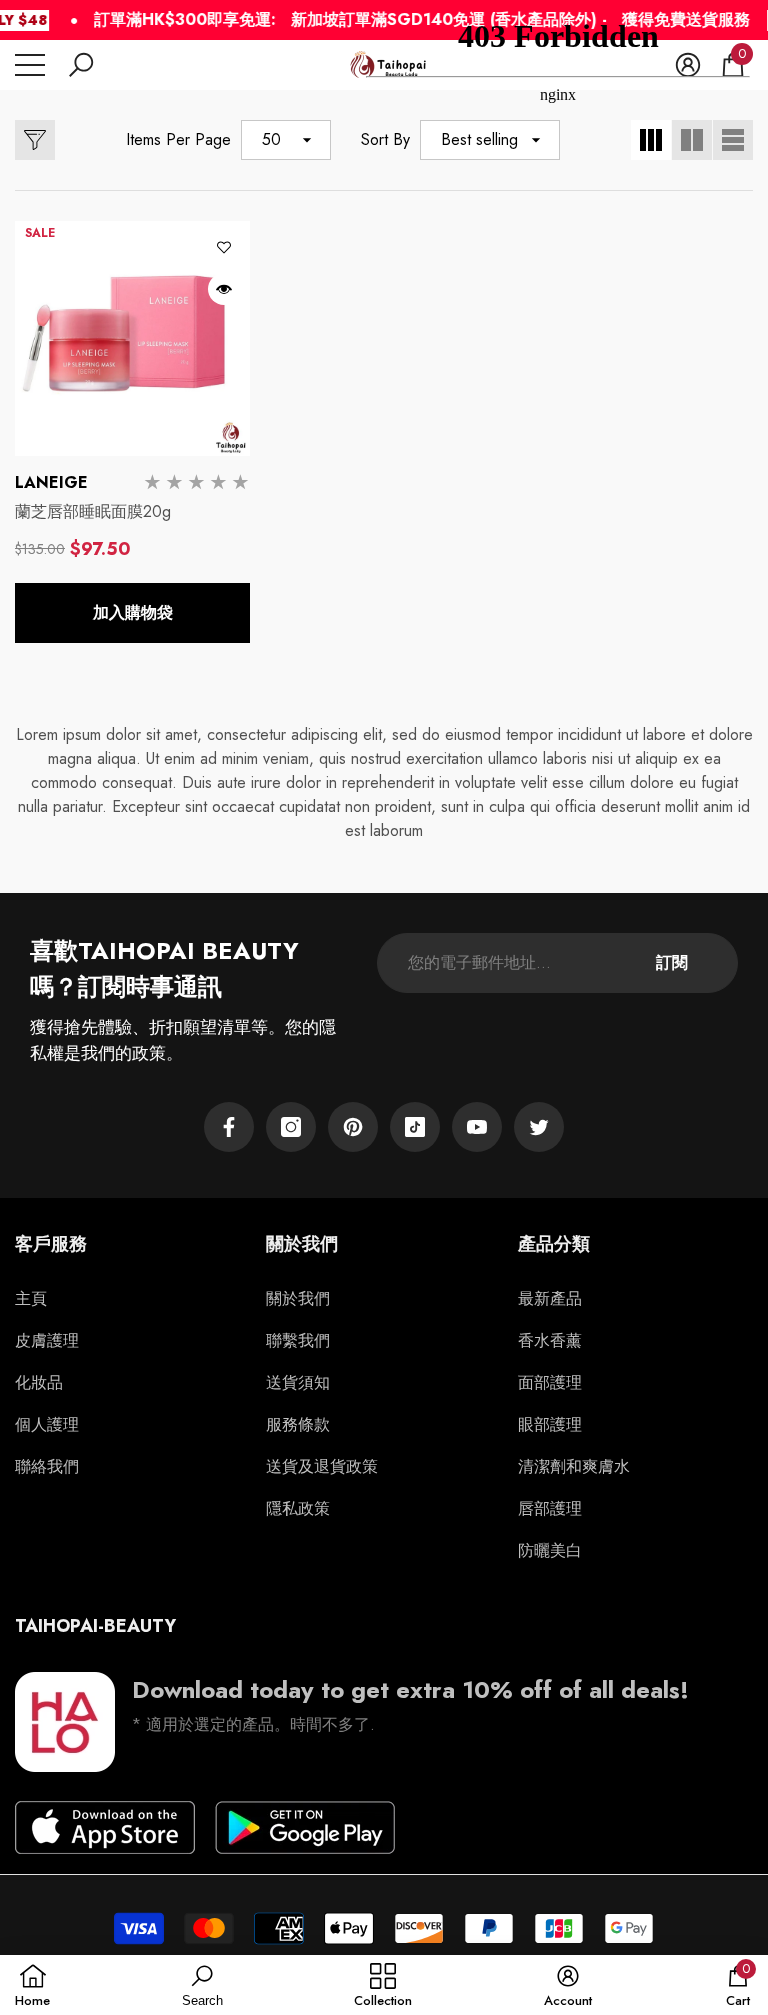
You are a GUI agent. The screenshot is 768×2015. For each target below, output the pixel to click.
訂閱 (672, 962)
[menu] (30, 65)
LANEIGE (51, 482)
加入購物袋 (133, 612)
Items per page (178, 139)
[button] (81, 65)
